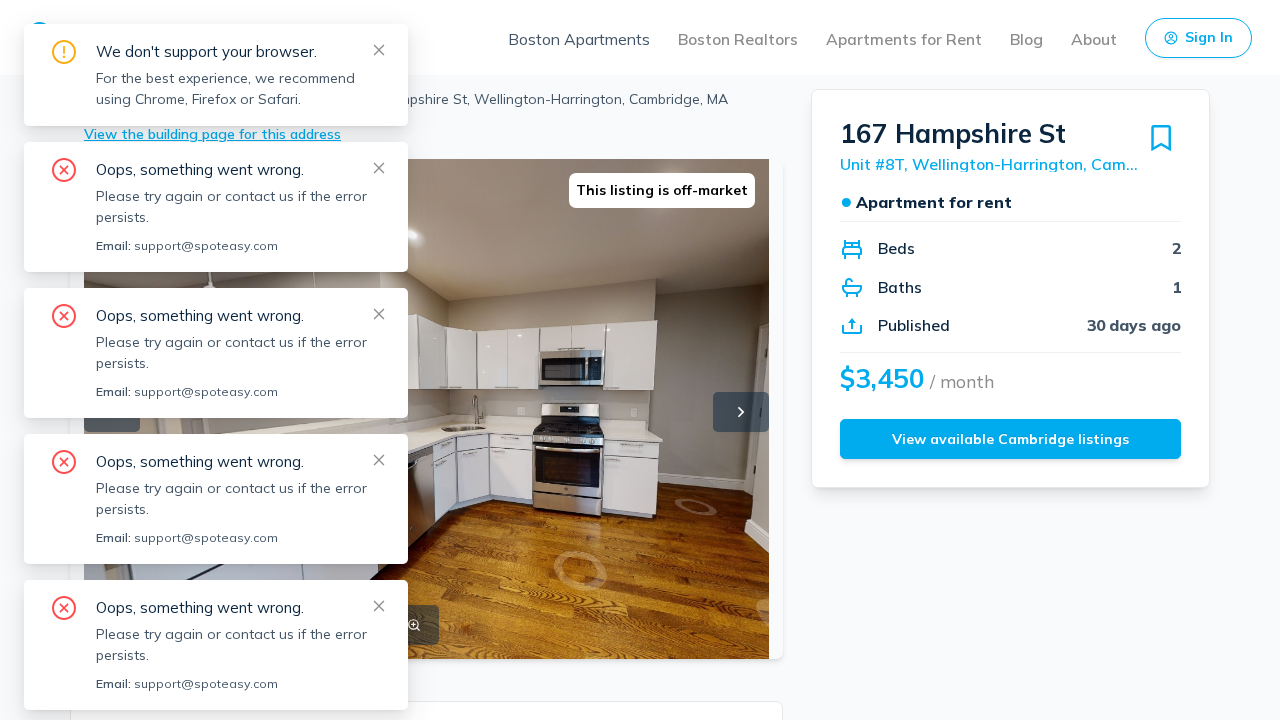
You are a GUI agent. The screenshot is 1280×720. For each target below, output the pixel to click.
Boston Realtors (738, 39)
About (1094, 39)
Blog (1026, 39)
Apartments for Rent (904, 39)
